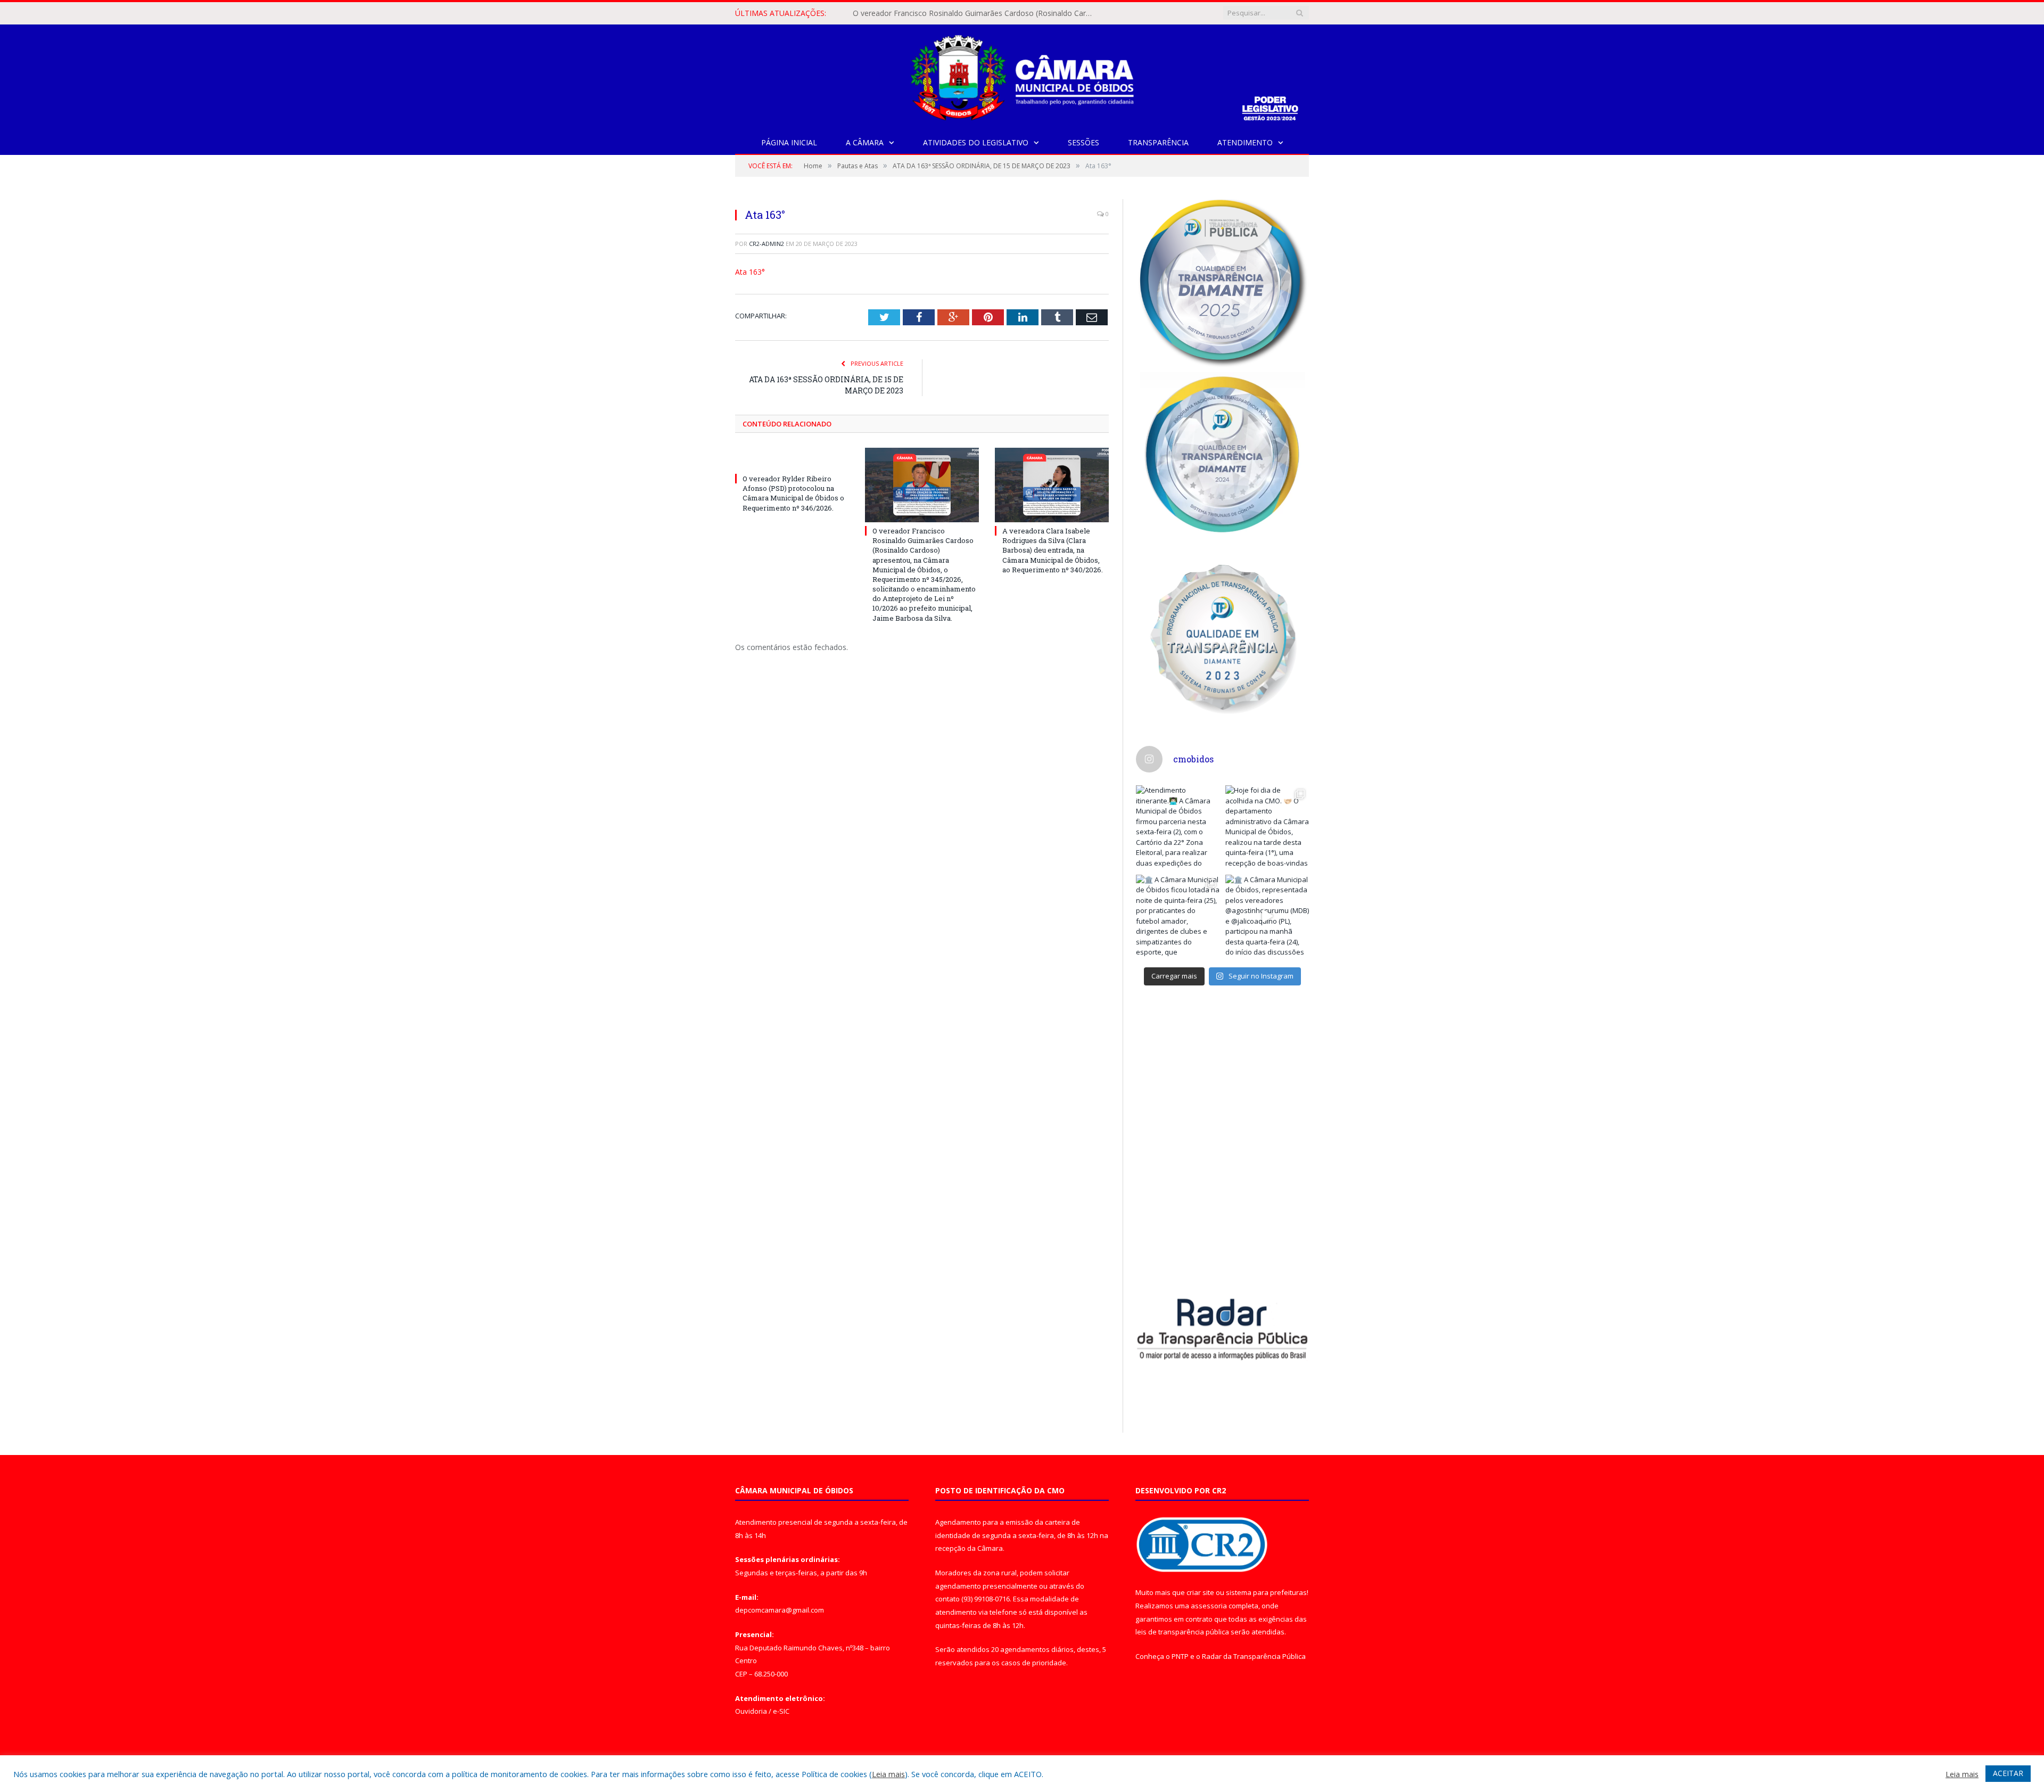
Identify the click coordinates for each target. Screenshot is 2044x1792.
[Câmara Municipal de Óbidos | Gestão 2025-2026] (1022, 75)
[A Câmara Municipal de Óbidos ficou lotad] (1178, 917)
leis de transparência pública (1182, 1632)
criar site (1200, 1592)
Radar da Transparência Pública (1254, 1656)
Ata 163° (750, 272)
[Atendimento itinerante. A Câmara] (1178, 827)
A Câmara (865, 142)
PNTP (1180, 1656)
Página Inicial (789, 142)
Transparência (1158, 142)
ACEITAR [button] (2008, 1773)
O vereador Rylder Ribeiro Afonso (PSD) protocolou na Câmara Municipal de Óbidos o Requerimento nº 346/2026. (793, 493)
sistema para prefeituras (1266, 1592)
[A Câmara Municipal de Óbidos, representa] (1267, 917)
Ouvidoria (751, 1711)
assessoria (1209, 1606)
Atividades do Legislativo (976, 142)
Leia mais (888, 1774)
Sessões (1083, 142)
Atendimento (1245, 142)
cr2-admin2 (767, 244)
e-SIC (781, 1711)
